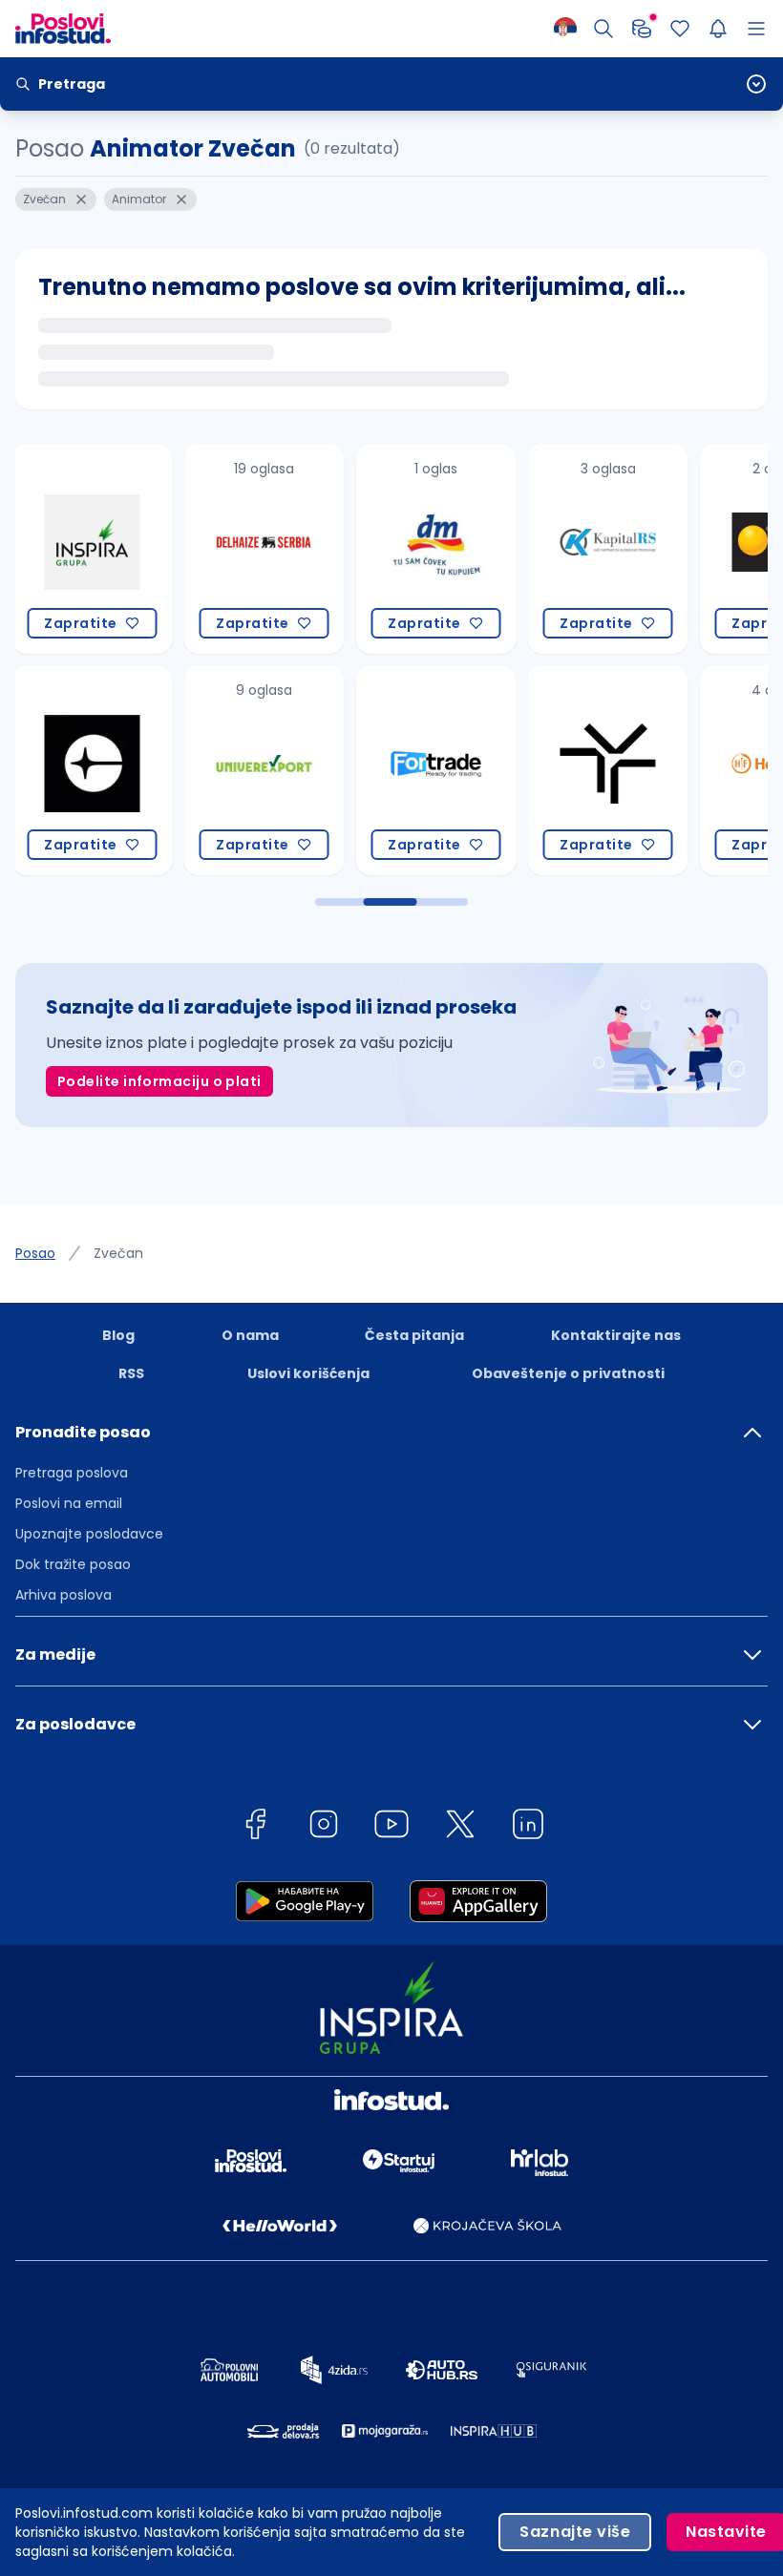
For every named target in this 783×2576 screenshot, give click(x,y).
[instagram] (324, 1827)
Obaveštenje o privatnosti (568, 1373)
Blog (118, 1335)
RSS (131, 1373)
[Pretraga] (603, 29)
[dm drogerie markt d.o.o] (413, 549)
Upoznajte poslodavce (89, 1534)
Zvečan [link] (118, 1253)
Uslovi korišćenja (308, 1373)
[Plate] (642, 29)
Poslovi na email (69, 1503)
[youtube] (391, 1827)
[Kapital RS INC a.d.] (585, 549)
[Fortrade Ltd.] (413, 770)
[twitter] (460, 1827)
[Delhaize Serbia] (242, 549)
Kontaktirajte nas (616, 1335)
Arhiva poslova (63, 1595)
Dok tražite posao (73, 1564)
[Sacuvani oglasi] (680, 29)
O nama (250, 1335)
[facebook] (255, 1827)
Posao (35, 1253)
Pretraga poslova (72, 1473)
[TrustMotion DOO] (585, 770)
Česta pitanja (414, 1335)
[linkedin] (528, 1827)
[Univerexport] (242, 770)
